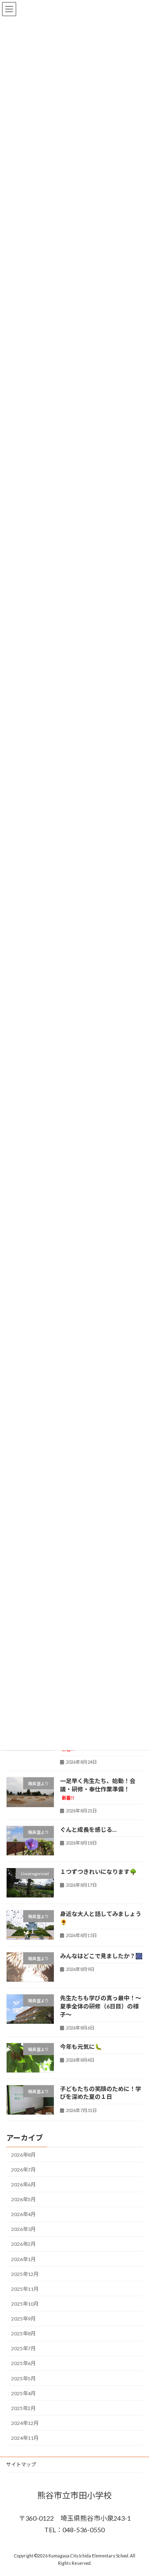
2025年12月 (25, 2274)
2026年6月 (23, 2185)
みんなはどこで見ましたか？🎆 (101, 1956)
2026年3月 (23, 2229)
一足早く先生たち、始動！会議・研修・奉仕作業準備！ (98, 1789)
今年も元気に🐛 (81, 2047)
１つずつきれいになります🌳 (98, 1872)
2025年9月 (23, 2319)
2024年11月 (25, 2438)
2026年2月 (23, 2244)
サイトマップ (21, 2464)
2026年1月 (23, 2259)
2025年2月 (23, 2408)
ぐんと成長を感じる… (88, 1830)
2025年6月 (23, 2363)
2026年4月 (23, 2214)
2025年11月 (25, 2289)
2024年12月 (25, 2423)
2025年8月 (23, 2334)
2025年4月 (23, 2393)
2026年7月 (23, 2170)
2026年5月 (23, 2199)
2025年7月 (23, 2348)
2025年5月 (23, 2378)
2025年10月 (25, 2304)
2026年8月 (23, 2155)
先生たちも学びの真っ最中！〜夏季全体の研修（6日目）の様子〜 (101, 2006)
